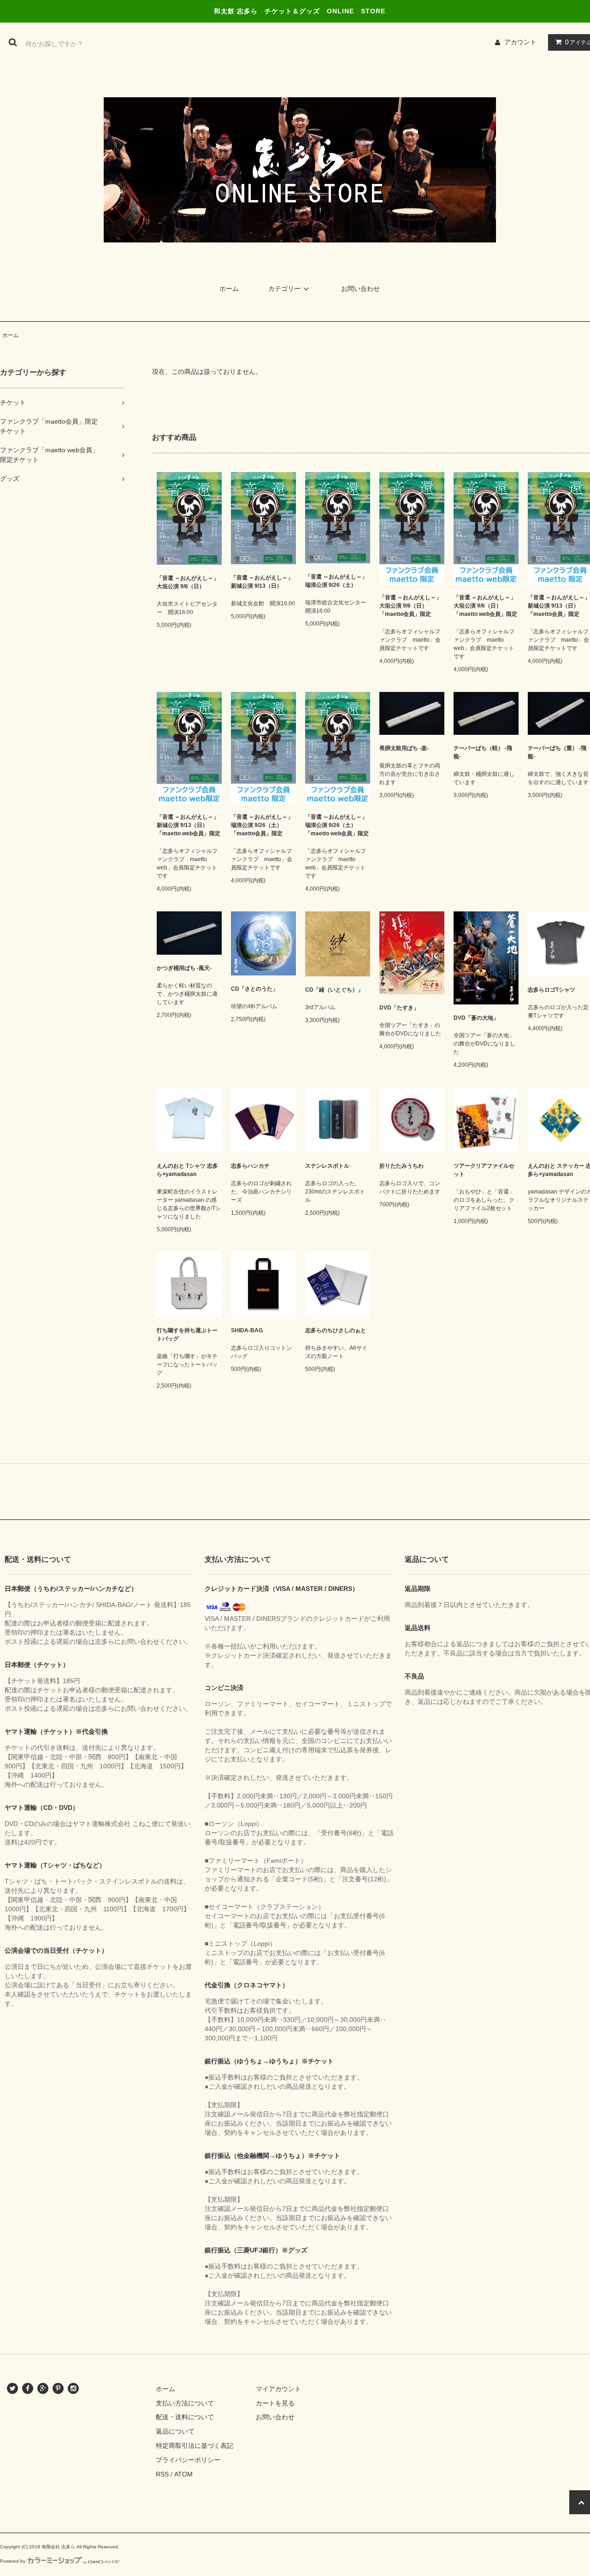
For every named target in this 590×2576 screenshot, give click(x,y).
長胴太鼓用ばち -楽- (404, 748)
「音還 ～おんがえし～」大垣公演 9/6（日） (188, 582)
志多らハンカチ (250, 1166)
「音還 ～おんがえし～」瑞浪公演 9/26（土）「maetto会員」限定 (262, 825)
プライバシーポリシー (188, 2460)
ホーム (229, 289)
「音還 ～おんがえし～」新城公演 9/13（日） (262, 582)
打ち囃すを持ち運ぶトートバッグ (187, 1335)
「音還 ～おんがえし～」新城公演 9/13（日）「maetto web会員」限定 (189, 825)
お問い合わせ (360, 289)
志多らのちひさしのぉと (336, 1330)
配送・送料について (185, 2417)
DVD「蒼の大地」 (476, 1018)
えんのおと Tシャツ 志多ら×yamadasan (187, 1170)
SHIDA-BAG (247, 1330)
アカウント (520, 42)
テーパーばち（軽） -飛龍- (483, 752)
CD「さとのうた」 (254, 989)
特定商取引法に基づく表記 (195, 2446)
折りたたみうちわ (401, 1166)
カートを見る (275, 2403)
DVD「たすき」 (399, 1008)
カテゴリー (284, 289)
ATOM (183, 2474)
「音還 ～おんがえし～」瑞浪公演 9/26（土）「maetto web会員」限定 (337, 825)
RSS (162, 2474)
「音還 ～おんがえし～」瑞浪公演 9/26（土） (336, 581)
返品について (175, 2431)
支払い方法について (185, 2403)
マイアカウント (278, 2389)
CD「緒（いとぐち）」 (334, 990)
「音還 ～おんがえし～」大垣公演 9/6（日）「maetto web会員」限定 (485, 606)
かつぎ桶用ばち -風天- (184, 968)
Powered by (13, 2561)
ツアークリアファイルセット (484, 1170)
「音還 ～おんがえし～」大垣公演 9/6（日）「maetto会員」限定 (410, 606)
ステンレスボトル (327, 1166)
